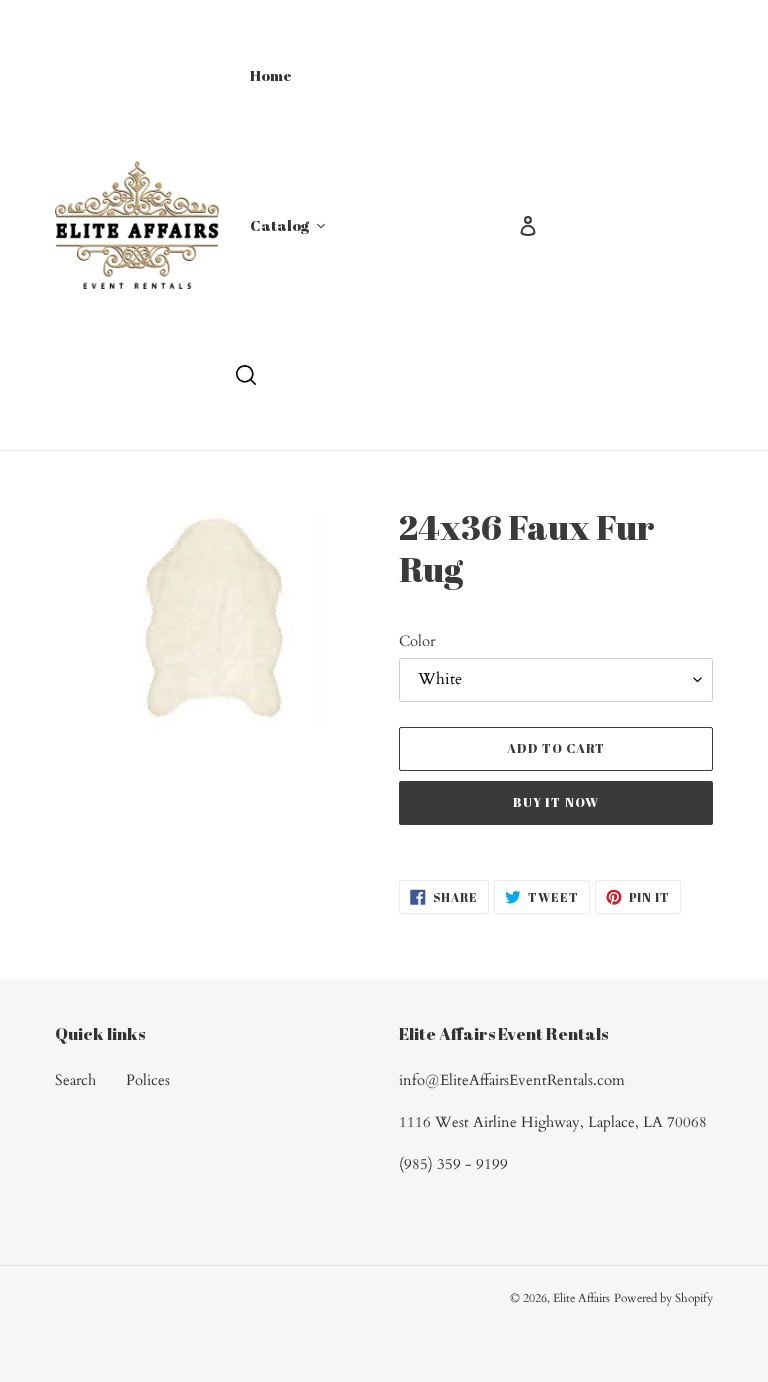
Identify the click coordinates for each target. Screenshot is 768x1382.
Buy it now (555, 802)
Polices (148, 1080)
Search (75, 1080)
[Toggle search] (246, 375)
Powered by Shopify (663, 1298)
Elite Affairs (581, 1298)
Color (417, 641)
